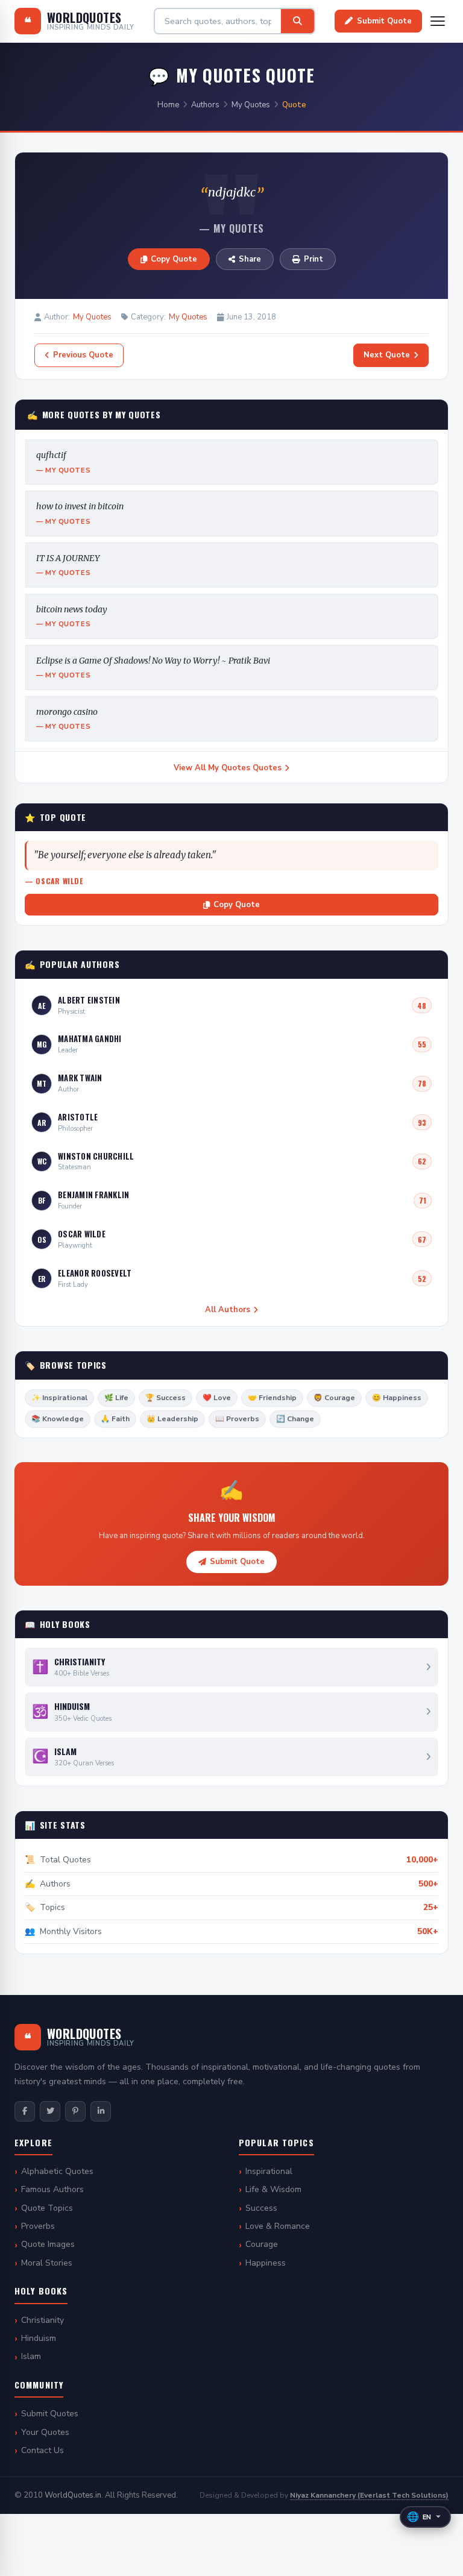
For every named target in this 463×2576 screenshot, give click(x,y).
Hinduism (39, 2338)
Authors (205, 105)
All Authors (228, 1310)
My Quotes (251, 105)
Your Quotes (45, 2432)
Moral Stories (47, 2263)
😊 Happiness (397, 1398)
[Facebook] (25, 2111)
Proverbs (38, 2226)
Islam (31, 2356)
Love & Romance (278, 2226)
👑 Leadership (172, 1419)
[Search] (298, 21)
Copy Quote (174, 259)
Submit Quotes (50, 2414)
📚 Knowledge (58, 1419)
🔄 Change (295, 1419)
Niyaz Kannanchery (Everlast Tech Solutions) (369, 2495)
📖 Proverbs (237, 1419)
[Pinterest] (75, 2111)
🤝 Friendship (272, 1398)
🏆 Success (165, 1398)
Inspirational (269, 2171)
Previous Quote (83, 355)
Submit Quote (384, 21)
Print (313, 259)
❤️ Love (217, 1398)
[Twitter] (50, 2111)
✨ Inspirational (59, 1398)
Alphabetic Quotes (57, 2171)
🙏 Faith (115, 1419)
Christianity (43, 2320)
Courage (262, 2244)
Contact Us (43, 2450)
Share (250, 259)
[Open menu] (438, 21)
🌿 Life (116, 1398)
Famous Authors (52, 2189)
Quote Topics (47, 2208)
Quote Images (48, 2244)
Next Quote (387, 355)
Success (261, 2208)
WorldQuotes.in (73, 2495)
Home (168, 105)
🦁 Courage (334, 1398)
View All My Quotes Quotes (228, 768)
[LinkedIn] (101, 2111)
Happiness (266, 2263)
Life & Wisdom (273, 2189)
